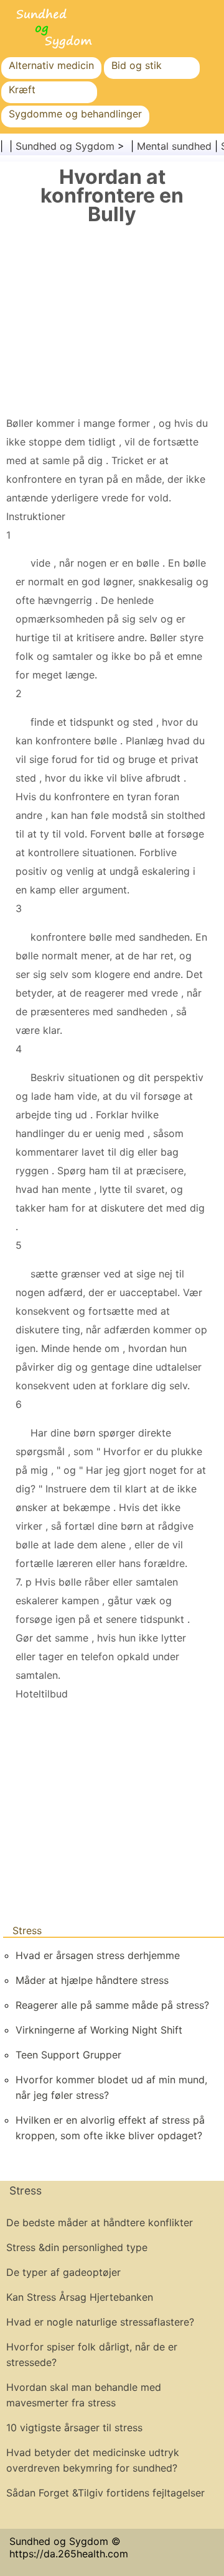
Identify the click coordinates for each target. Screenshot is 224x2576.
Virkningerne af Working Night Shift (99, 2030)
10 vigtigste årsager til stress (74, 2428)
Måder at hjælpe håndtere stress (92, 1980)
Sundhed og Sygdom (65, 146)
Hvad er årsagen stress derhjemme (98, 1955)
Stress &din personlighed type (77, 2247)
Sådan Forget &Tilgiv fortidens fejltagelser (105, 2493)
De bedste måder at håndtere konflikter (100, 2222)
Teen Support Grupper (68, 2055)
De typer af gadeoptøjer (63, 2272)
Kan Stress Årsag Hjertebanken (80, 2297)
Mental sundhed (174, 146)
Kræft (22, 89)
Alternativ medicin (51, 65)
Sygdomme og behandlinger (75, 114)
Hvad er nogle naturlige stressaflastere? (100, 2322)
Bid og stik (137, 65)
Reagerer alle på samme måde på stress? (112, 2005)
